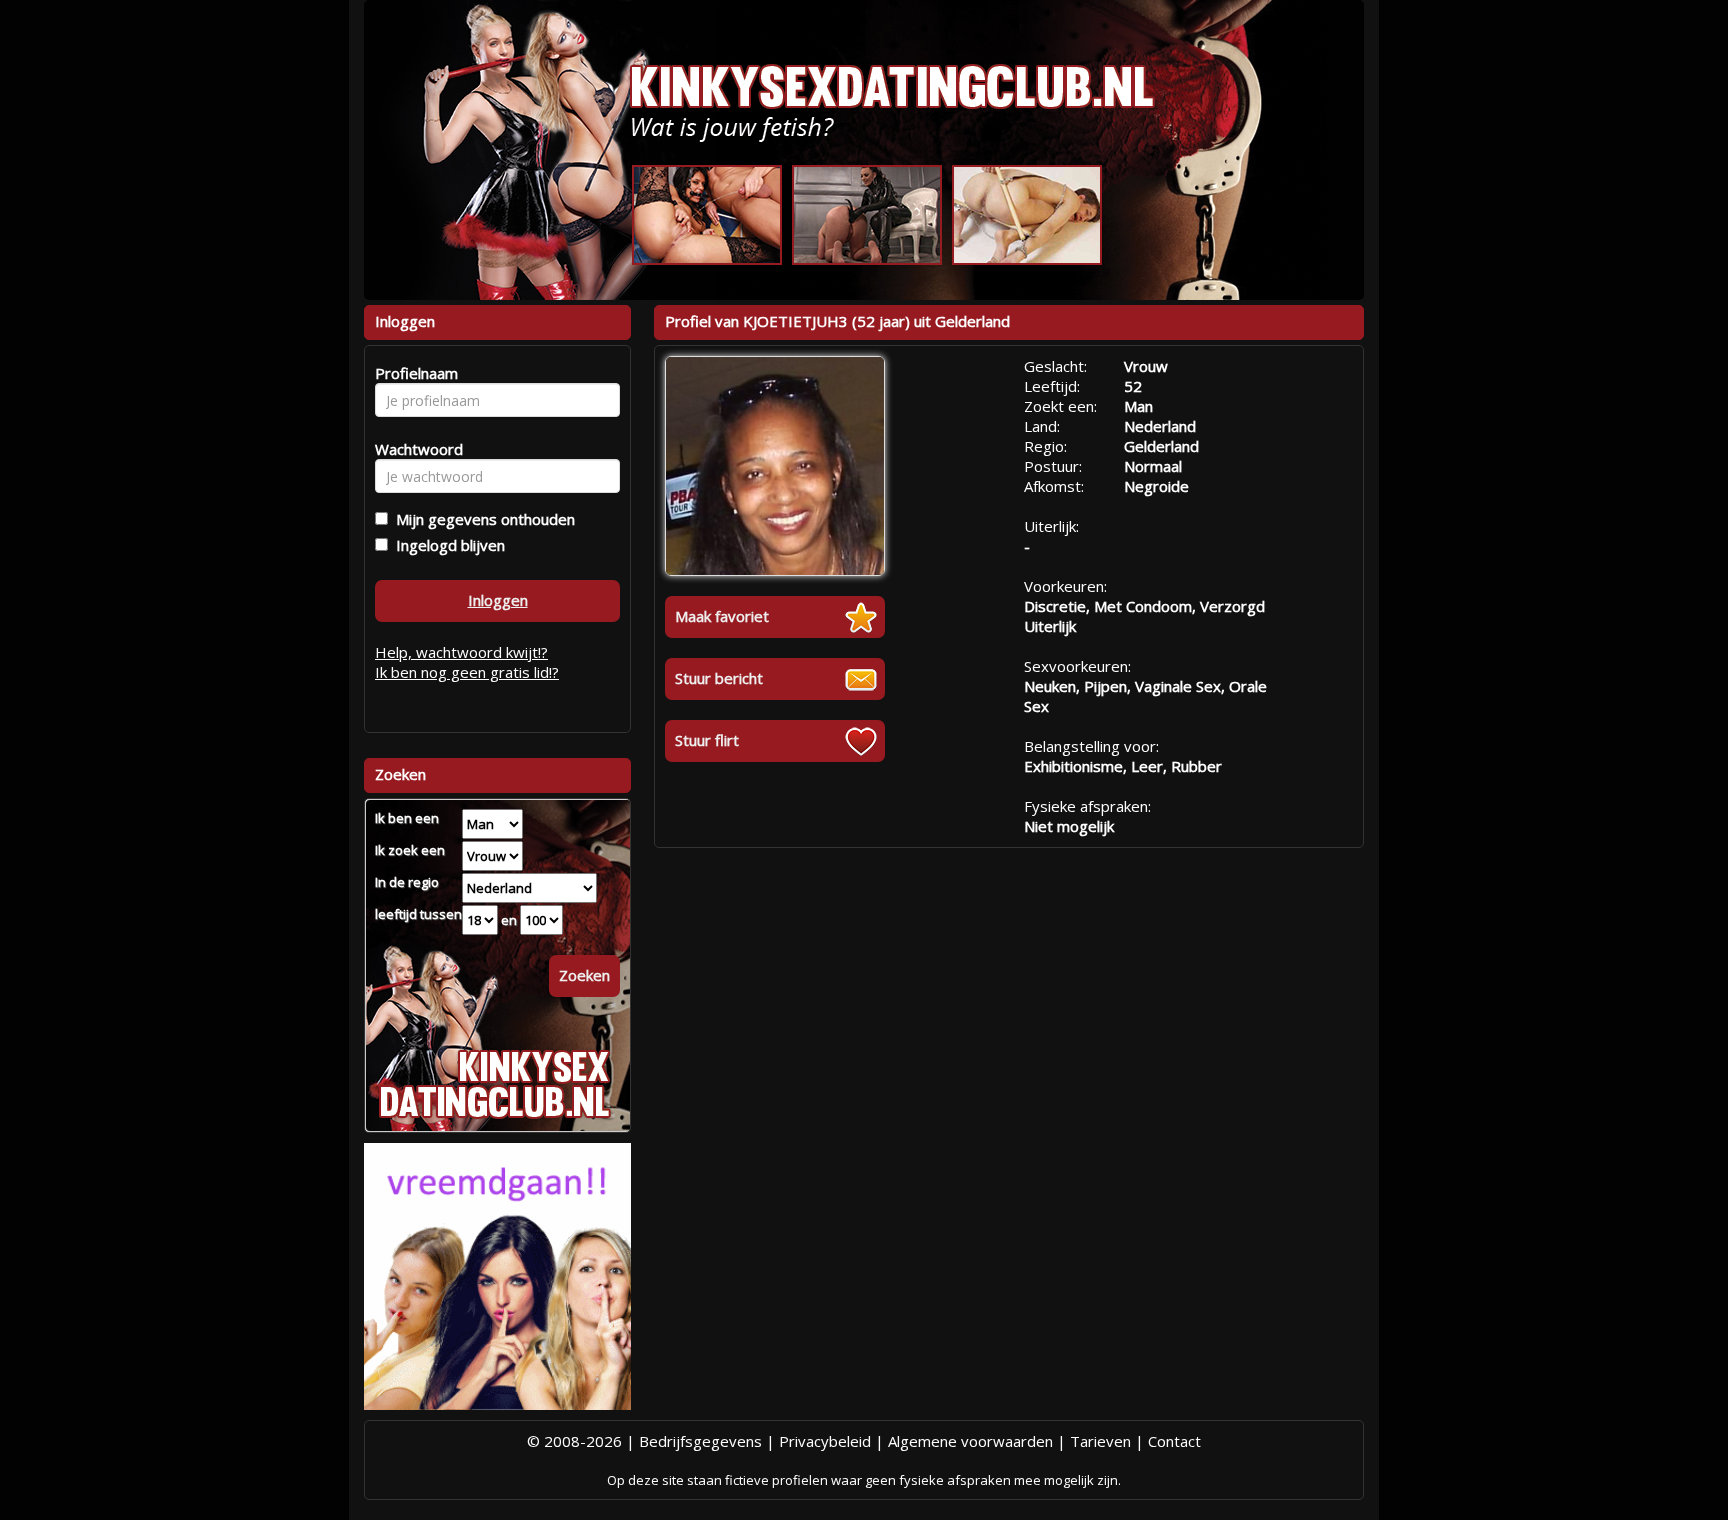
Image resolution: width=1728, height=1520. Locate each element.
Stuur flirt (707, 740)
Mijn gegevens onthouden (481, 519)
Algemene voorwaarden (970, 1441)
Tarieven (1100, 1441)
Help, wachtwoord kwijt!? (461, 652)
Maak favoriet (722, 616)
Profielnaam (413, 373)
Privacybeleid (825, 1441)
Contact (1174, 1441)
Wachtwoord (413, 449)
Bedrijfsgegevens (700, 1441)
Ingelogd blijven (446, 545)
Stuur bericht (719, 678)
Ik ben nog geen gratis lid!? (467, 672)
